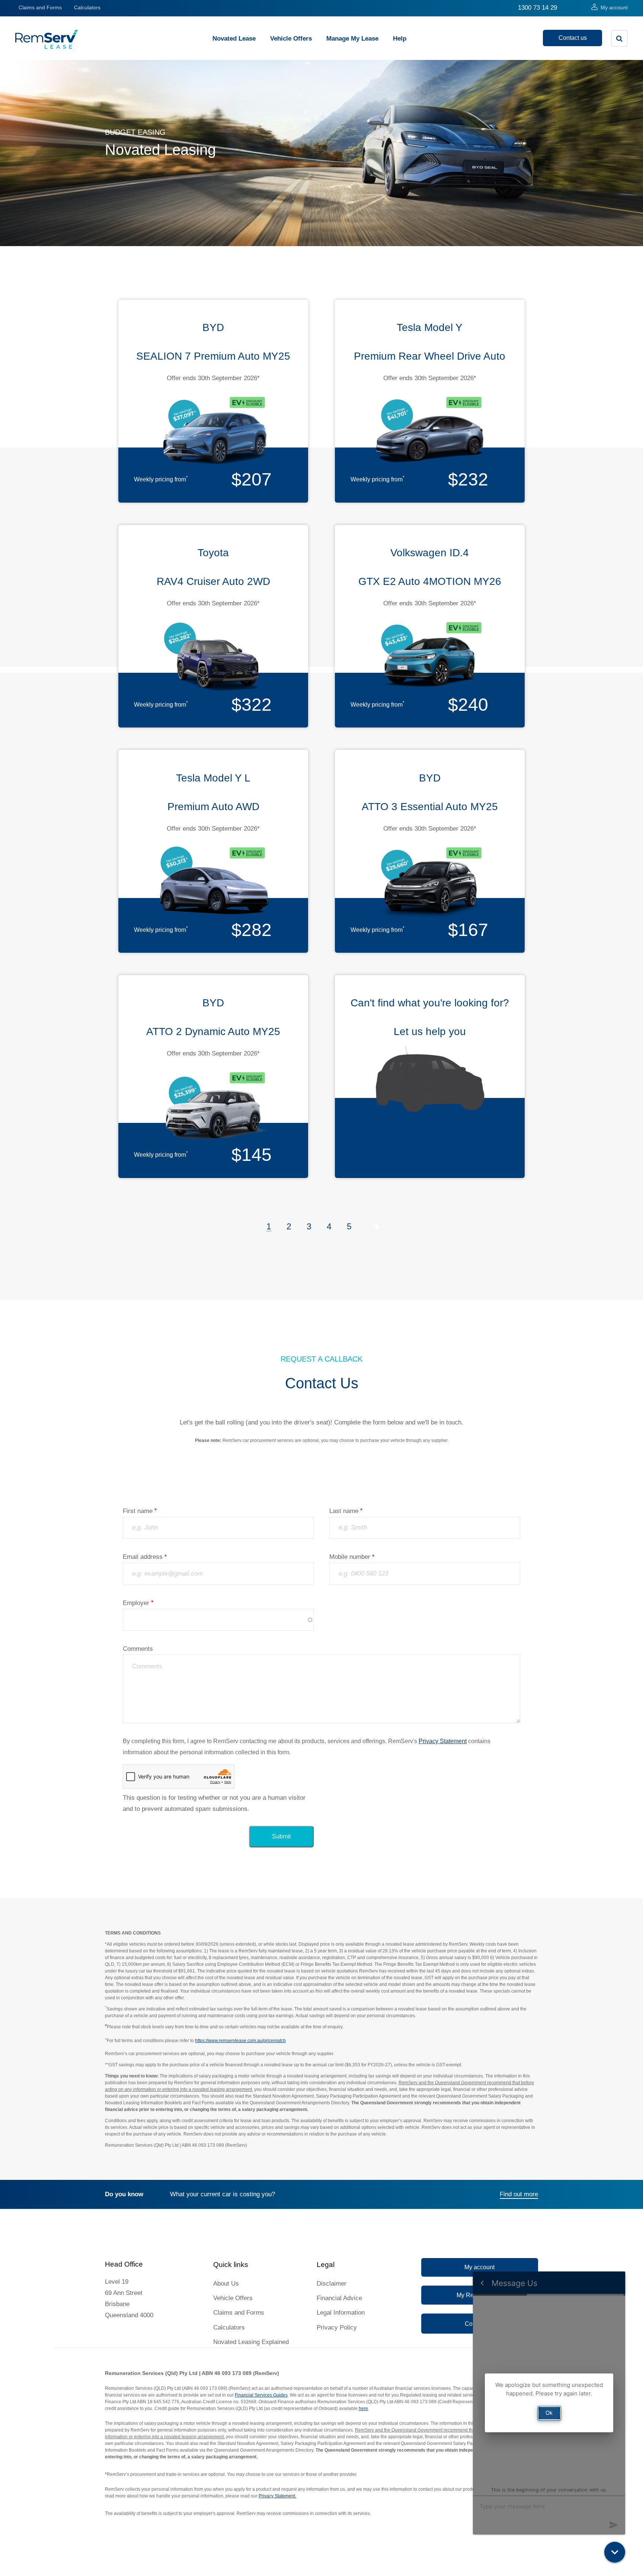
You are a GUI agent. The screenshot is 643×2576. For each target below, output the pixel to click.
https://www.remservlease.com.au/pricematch (240, 2041)
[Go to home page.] (47, 47)
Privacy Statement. (277, 2496)
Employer (136, 1603)
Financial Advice (339, 2298)
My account (614, 7)
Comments (138, 1649)
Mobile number (350, 1557)
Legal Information (341, 2313)
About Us (226, 2284)
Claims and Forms (40, 7)
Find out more (519, 2194)
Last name (344, 1511)
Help (400, 39)
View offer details (213, 399)
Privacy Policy (337, 2327)
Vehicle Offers (291, 39)
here (363, 2408)
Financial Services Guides (261, 2395)
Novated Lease (234, 39)
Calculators (87, 7)
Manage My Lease (352, 39)
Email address (143, 1557)
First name (138, 1511)
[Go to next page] (376, 1227)
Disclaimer (332, 2284)
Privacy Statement (443, 1741)
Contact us (573, 38)
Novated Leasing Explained (251, 2342)
